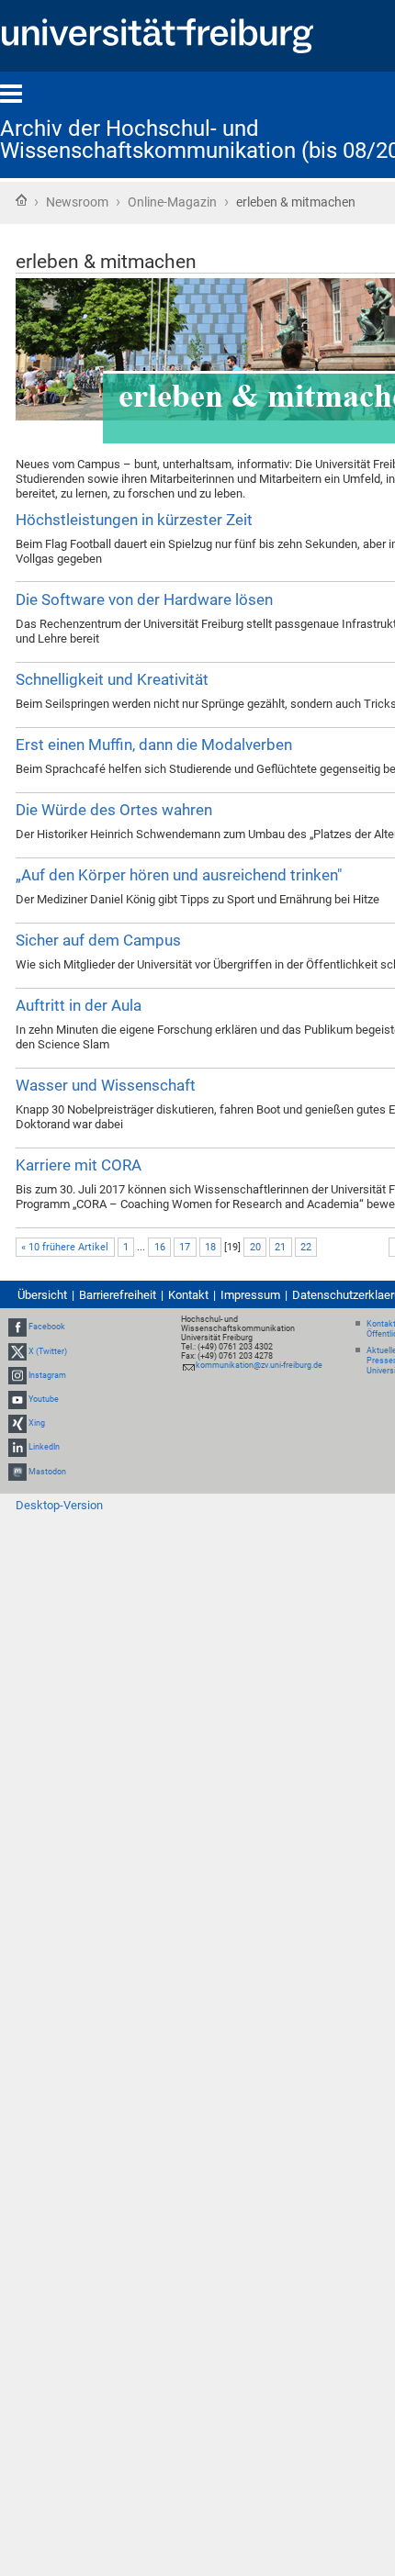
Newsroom (77, 202)
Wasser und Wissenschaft (106, 1085)
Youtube (44, 1399)
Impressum (250, 1295)
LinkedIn (44, 1448)
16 (160, 1247)
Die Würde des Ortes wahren (114, 810)
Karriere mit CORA (79, 1165)
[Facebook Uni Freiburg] (17, 1327)
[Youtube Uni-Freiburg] (17, 1399)
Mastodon (47, 1472)
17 (185, 1247)
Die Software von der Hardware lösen (144, 599)
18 (210, 1247)
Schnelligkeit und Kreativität (112, 679)
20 (255, 1247)
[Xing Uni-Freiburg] (17, 1423)
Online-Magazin (172, 202)
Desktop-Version (59, 1505)
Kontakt (188, 1295)
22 (306, 1247)
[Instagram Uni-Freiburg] (17, 1375)
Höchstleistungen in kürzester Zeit (134, 520)
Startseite (21, 200)
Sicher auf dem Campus (98, 940)
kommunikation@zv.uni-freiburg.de (259, 1365)
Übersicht (42, 1295)
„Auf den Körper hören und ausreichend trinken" (179, 875)
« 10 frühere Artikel (65, 1247)
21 (280, 1247)
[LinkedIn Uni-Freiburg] (17, 1448)
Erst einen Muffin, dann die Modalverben (154, 745)
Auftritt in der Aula (79, 1005)
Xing (37, 1423)
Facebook (47, 1327)
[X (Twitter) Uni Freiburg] (17, 1351)
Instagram (47, 1375)
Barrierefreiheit (118, 1295)
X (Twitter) (48, 1351)
